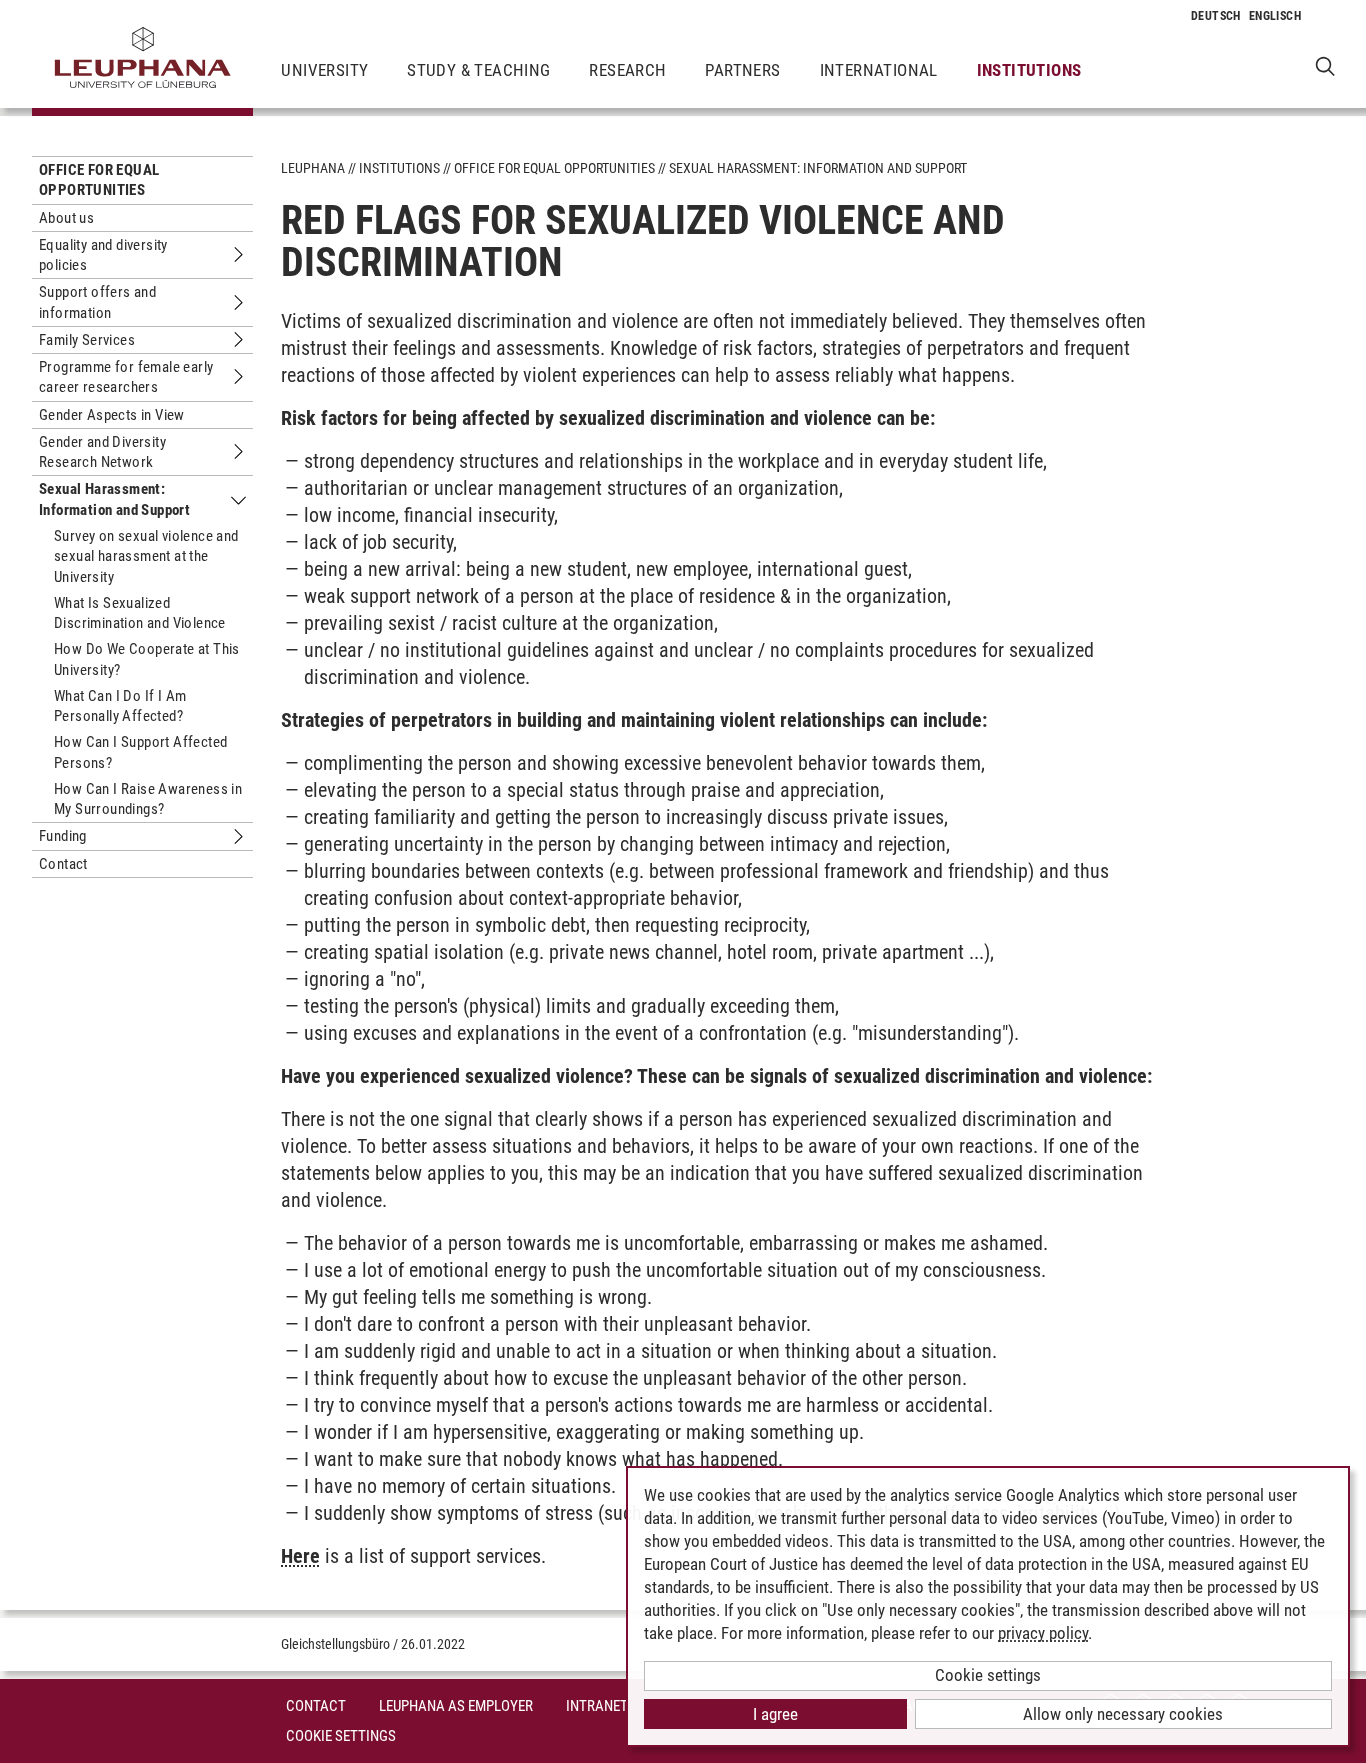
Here (300, 1556)
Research (627, 70)
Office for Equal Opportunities (99, 180)
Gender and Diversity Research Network (102, 452)
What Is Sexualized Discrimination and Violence (140, 613)
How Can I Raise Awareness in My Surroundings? (148, 799)
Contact (63, 864)
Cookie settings (988, 1675)
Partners (742, 70)
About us (66, 218)
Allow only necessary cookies (1123, 1714)
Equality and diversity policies (103, 255)
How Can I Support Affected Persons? (140, 752)
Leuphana (313, 168)
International (879, 70)
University (324, 70)
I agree (775, 1714)
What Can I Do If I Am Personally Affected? (120, 706)
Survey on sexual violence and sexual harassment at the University (146, 556)
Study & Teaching (478, 70)
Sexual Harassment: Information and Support (114, 499)
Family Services (87, 340)
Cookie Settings (341, 1736)
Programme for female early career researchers (126, 377)
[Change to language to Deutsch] (1216, 16)
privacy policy (1043, 1633)
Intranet (597, 1706)
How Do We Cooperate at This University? (147, 659)
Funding (63, 836)
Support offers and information (97, 302)
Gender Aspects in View (112, 415)
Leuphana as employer (456, 1706)
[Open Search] (1325, 65)
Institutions (1029, 70)
